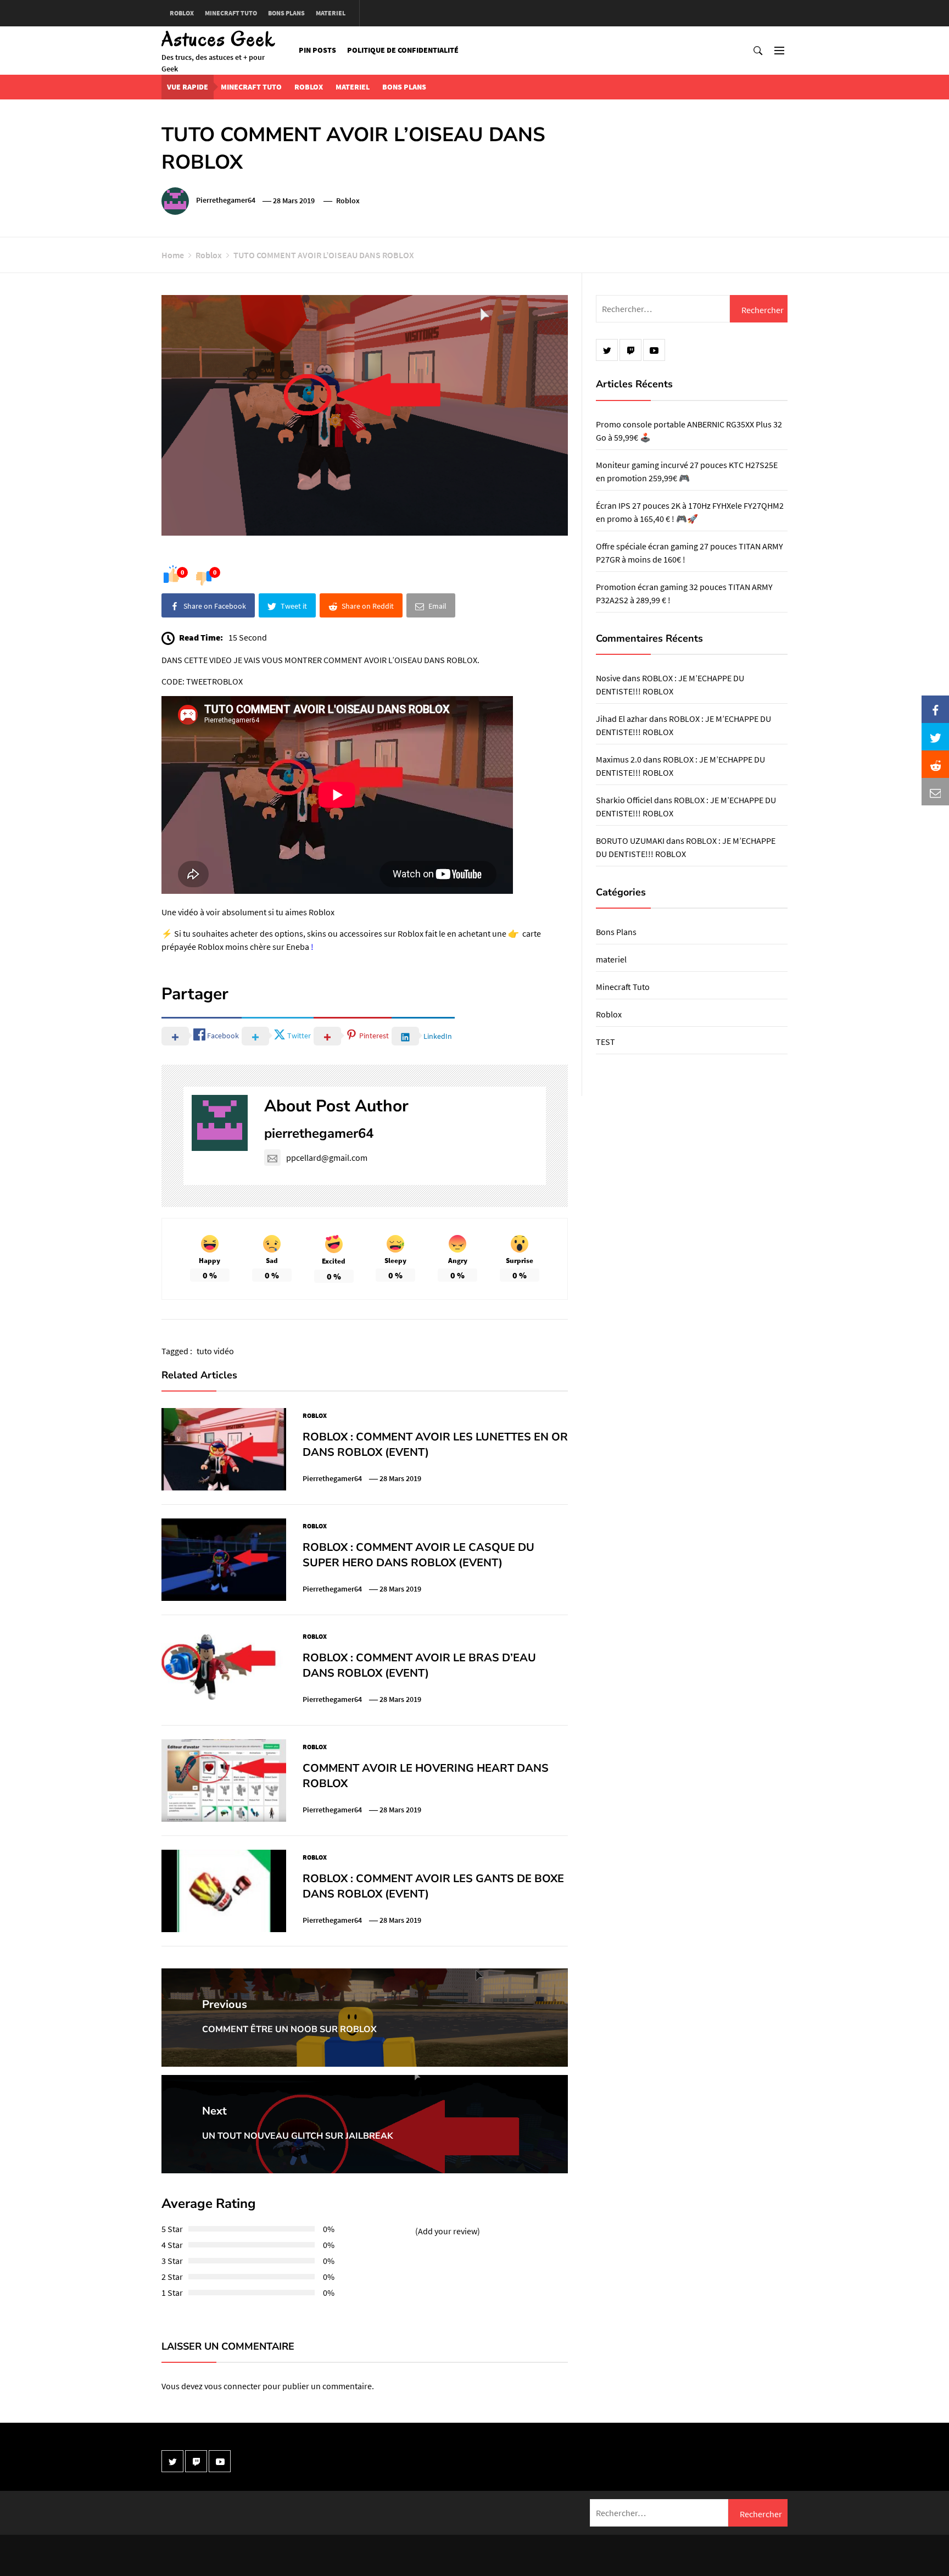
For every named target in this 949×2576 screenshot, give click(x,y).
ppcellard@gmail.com (327, 1158)
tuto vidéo (215, 1351)
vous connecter (233, 2386)
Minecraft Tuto (231, 13)
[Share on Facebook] (935, 709)
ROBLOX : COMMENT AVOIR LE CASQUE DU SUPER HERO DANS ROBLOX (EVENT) (418, 1555)
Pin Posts (317, 50)
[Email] (935, 792)
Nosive (608, 678)
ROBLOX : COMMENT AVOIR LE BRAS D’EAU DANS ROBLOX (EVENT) (419, 1665)
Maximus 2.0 (619, 759)
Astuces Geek (219, 39)
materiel (331, 13)
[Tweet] (935, 737)
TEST (605, 1042)
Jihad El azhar (622, 719)
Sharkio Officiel (624, 800)
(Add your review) (448, 2231)
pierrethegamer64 (226, 201)
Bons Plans (286, 13)
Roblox (182, 13)
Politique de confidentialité (403, 50)
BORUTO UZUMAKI (630, 841)
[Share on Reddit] (935, 764)
